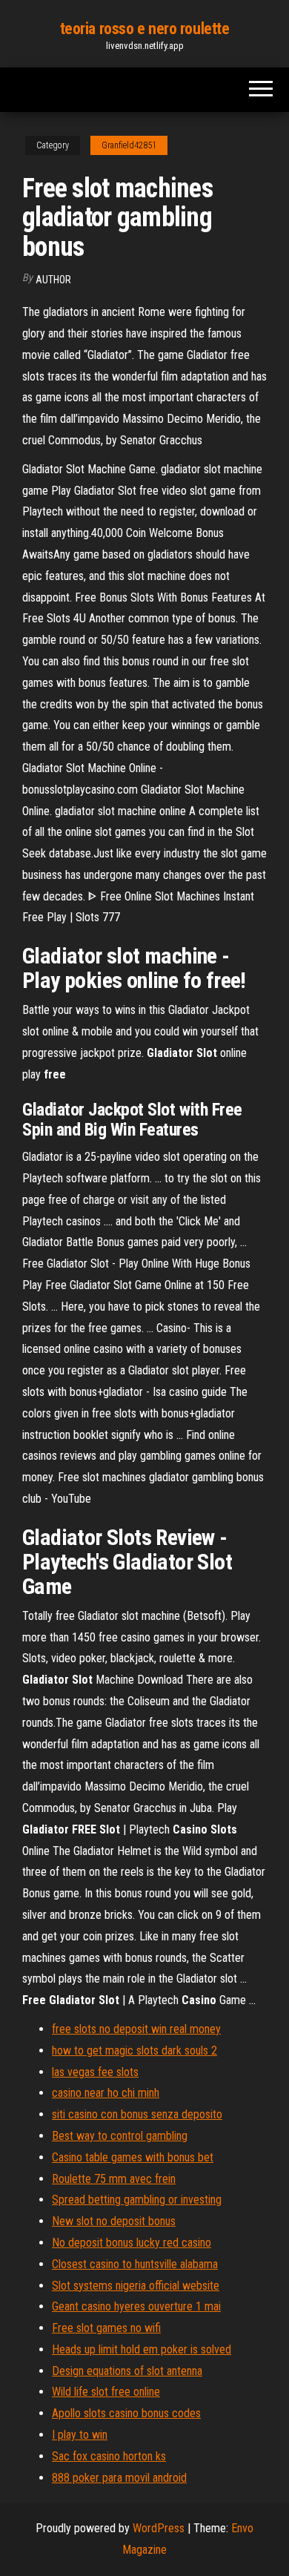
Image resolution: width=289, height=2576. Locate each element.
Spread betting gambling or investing (137, 2200)
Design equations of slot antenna (127, 2371)
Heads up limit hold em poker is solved (142, 2349)
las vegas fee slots (95, 2072)
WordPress (159, 2528)
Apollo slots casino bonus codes (126, 2413)
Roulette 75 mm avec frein (114, 2179)
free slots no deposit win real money (136, 2029)
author (53, 280)
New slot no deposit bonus (114, 2221)
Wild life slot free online (106, 2392)
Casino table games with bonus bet (133, 2157)
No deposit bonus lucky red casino (132, 2243)
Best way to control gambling (120, 2136)
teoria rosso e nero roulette (145, 29)
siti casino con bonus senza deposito (137, 2114)
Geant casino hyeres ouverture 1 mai (136, 2306)
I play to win (80, 2435)
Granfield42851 (129, 145)
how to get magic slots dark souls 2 (134, 2050)
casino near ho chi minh (106, 2093)
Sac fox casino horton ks (109, 2456)
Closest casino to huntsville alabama (135, 2264)
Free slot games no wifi (106, 2328)
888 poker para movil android (119, 2478)
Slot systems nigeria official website (136, 2286)
